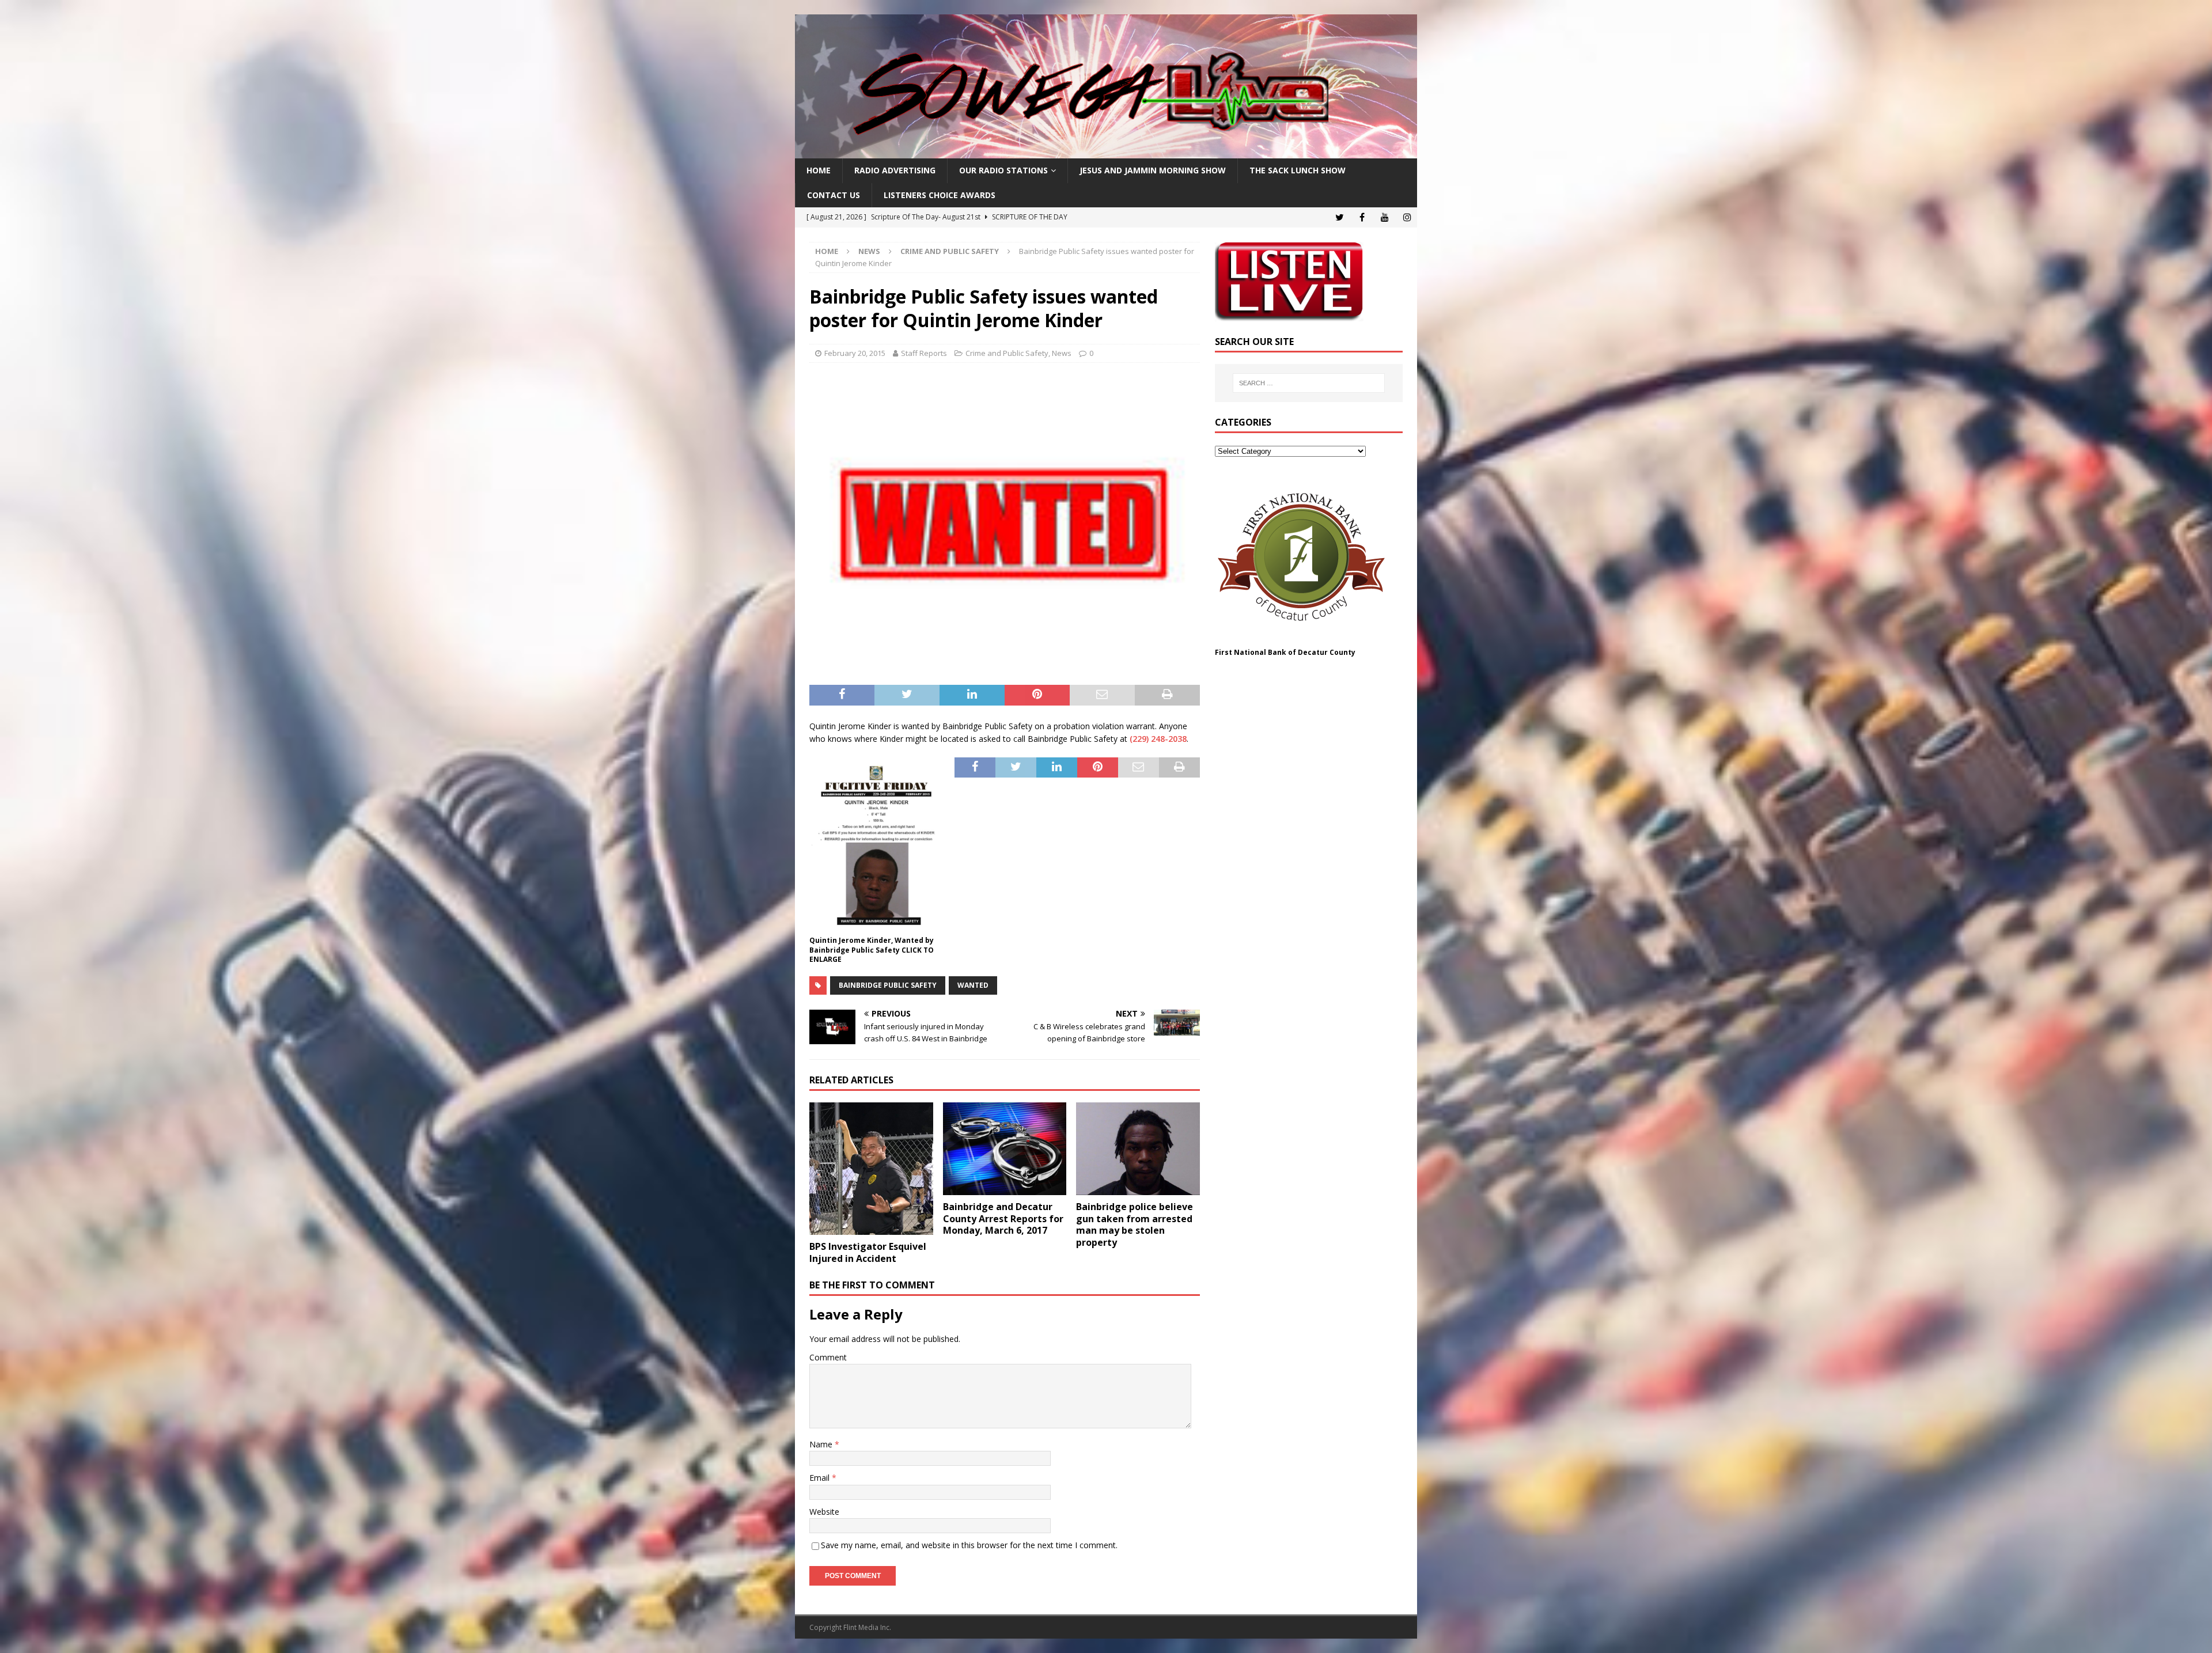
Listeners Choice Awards (940, 195)
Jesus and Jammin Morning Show (1153, 170)
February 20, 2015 (855, 353)
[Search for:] (1309, 383)
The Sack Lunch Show (1298, 170)
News (869, 251)
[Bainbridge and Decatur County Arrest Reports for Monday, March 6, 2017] (1005, 1149)
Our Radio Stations (1003, 170)
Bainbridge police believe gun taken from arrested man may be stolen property (1135, 1224)
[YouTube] (1385, 217)
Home (819, 170)
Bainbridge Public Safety (888, 985)
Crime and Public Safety (1007, 353)
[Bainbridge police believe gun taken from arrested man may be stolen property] (1138, 1149)
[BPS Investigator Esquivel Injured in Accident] (871, 1169)
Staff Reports (924, 353)
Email (821, 1478)
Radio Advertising (895, 170)
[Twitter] (1340, 217)
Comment (828, 1357)
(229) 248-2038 (1158, 739)
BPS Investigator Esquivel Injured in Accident (868, 1252)
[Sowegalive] (1106, 152)
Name (822, 1444)
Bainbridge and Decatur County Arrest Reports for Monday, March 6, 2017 (1003, 1219)
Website (824, 1512)
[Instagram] (1407, 217)
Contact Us (834, 195)
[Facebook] (1362, 217)
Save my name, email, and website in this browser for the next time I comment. (969, 1545)
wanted (973, 985)
